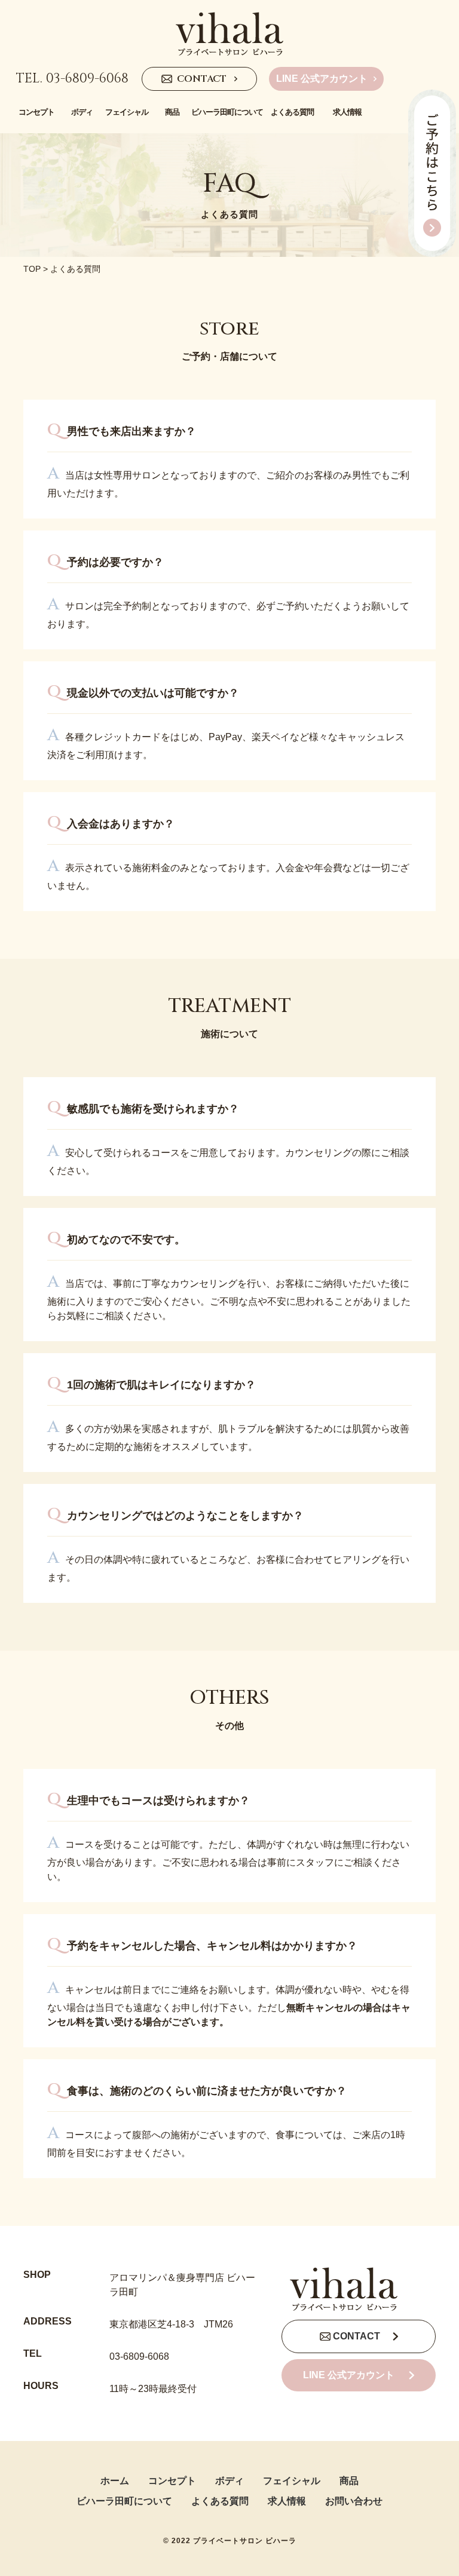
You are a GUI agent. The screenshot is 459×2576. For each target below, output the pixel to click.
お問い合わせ (354, 2501)
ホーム (115, 2481)
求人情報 (287, 2501)
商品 (349, 2481)
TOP (32, 269)
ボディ (229, 2481)
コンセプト (172, 2481)
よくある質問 (220, 2501)
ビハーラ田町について (124, 2501)
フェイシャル (292, 2481)
